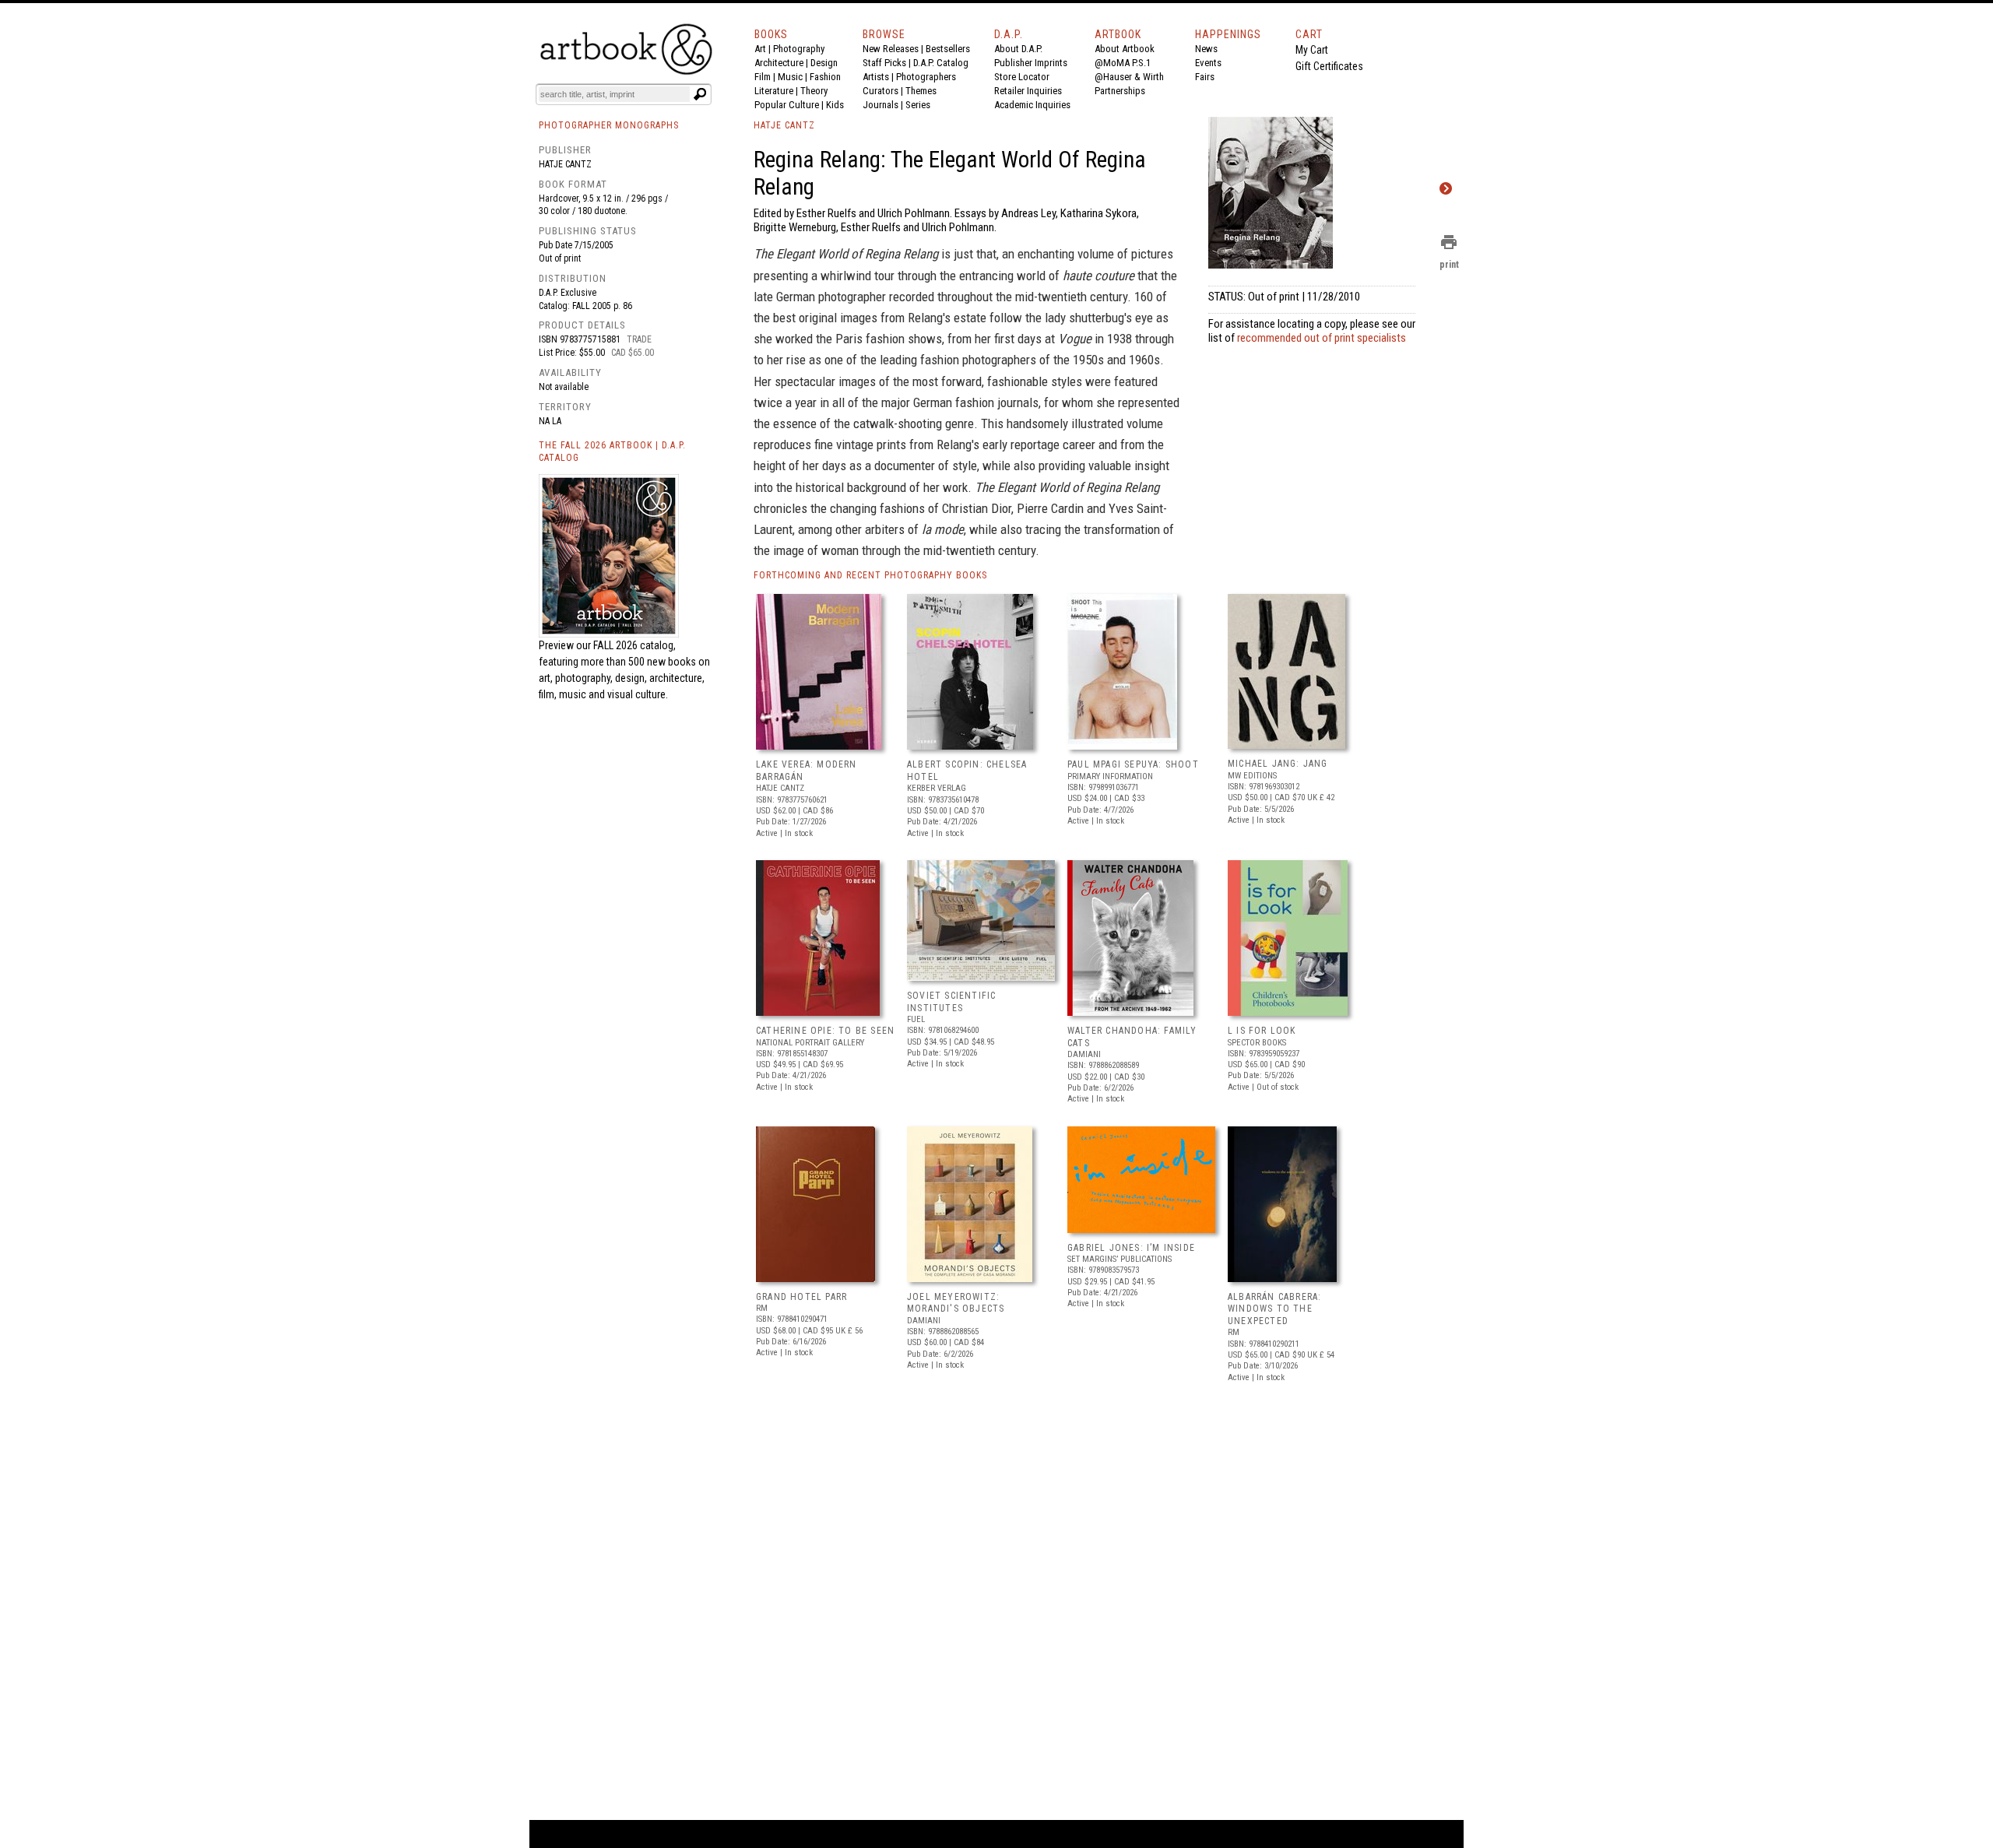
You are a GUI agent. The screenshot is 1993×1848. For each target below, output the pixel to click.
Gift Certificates (1329, 66)
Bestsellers (948, 49)
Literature (774, 91)
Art (760, 49)
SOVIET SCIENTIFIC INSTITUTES (951, 1002)
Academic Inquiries (1032, 105)
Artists (876, 77)
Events (1208, 63)
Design (824, 63)
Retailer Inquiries (1028, 91)
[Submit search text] (700, 94)
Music (790, 77)
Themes (921, 91)
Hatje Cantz (565, 164)
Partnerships (1120, 91)
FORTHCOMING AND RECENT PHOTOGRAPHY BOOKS (870, 575)
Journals (881, 105)
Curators (881, 91)
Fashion (825, 77)
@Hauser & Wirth (1129, 77)
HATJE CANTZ (784, 125)
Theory (814, 91)
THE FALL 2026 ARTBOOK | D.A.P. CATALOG (612, 452)
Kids (835, 105)
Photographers (926, 77)
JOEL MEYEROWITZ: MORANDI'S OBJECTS (956, 1303)
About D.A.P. (1018, 49)
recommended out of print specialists (1322, 338)
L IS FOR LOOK (1262, 1031)
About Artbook (1125, 49)
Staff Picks (884, 63)
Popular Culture (787, 105)
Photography (799, 49)
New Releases (891, 49)
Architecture (779, 63)
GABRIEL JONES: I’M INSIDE (1131, 1248)
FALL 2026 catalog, (634, 645)
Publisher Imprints (1031, 63)
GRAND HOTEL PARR (801, 1297)
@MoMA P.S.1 (1123, 63)
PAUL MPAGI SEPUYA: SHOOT (1133, 764)
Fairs (1205, 77)
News (1206, 49)
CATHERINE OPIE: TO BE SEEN (825, 1031)
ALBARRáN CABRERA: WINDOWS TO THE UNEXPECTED (1274, 1309)
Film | (766, 77)
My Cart (1312, 50)
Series (918, 105)
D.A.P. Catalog (941, 63)
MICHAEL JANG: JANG (1278, 764)
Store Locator (1022, 77)
